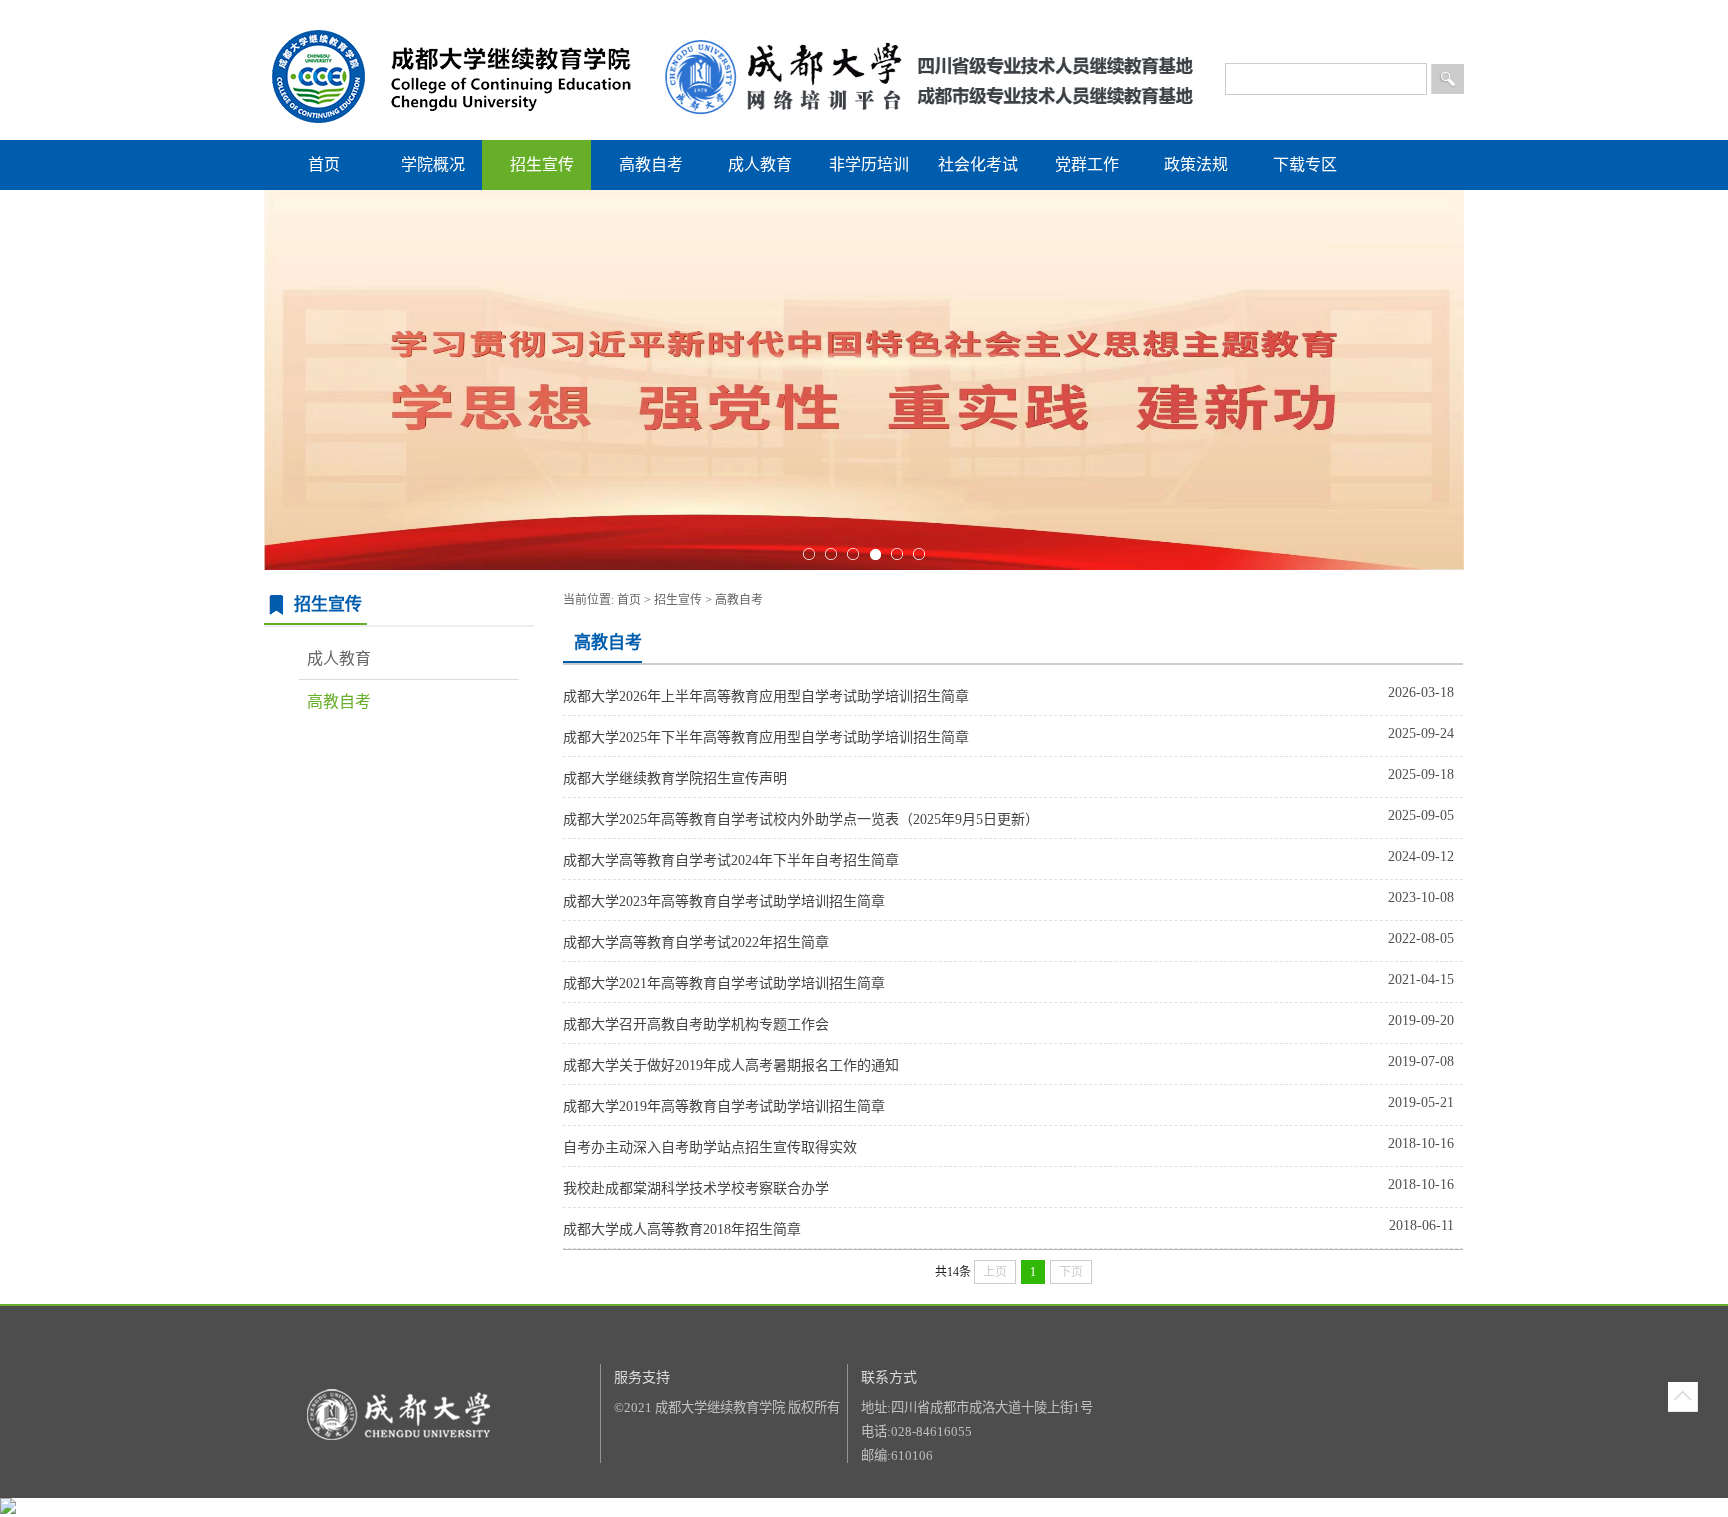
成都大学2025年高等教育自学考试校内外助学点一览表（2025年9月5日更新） (801, 819)
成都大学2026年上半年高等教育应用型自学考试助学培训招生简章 (766, 696)
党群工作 (1087, 164)
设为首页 (1384, 20)
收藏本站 (1440, 20)
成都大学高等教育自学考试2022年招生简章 (696, 942)
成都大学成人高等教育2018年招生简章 (682, 1229)
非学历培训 (869, 164)
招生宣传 (542, 164)
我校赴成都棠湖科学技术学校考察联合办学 (696, 1188)
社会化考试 (978, 164)
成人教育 (760, 164)
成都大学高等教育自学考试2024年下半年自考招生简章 (731, 860)
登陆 (1203, 20)
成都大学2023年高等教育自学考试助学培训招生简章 (724, 901)
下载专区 (1305, 164)
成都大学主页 (1291, 20)
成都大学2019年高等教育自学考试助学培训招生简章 (724, 1106)
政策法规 (1196, 164)
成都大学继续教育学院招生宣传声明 (675, 778)
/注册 (1228, 20)
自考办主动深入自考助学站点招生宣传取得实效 (710, 1147)
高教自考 (651, 164)
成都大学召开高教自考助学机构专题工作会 (696, 1024)
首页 (324, 164)
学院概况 (433, 164)
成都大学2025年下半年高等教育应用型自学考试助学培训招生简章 (766, 737)
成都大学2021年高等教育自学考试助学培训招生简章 (724, 983)
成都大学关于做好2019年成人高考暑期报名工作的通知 (731, 1065)
